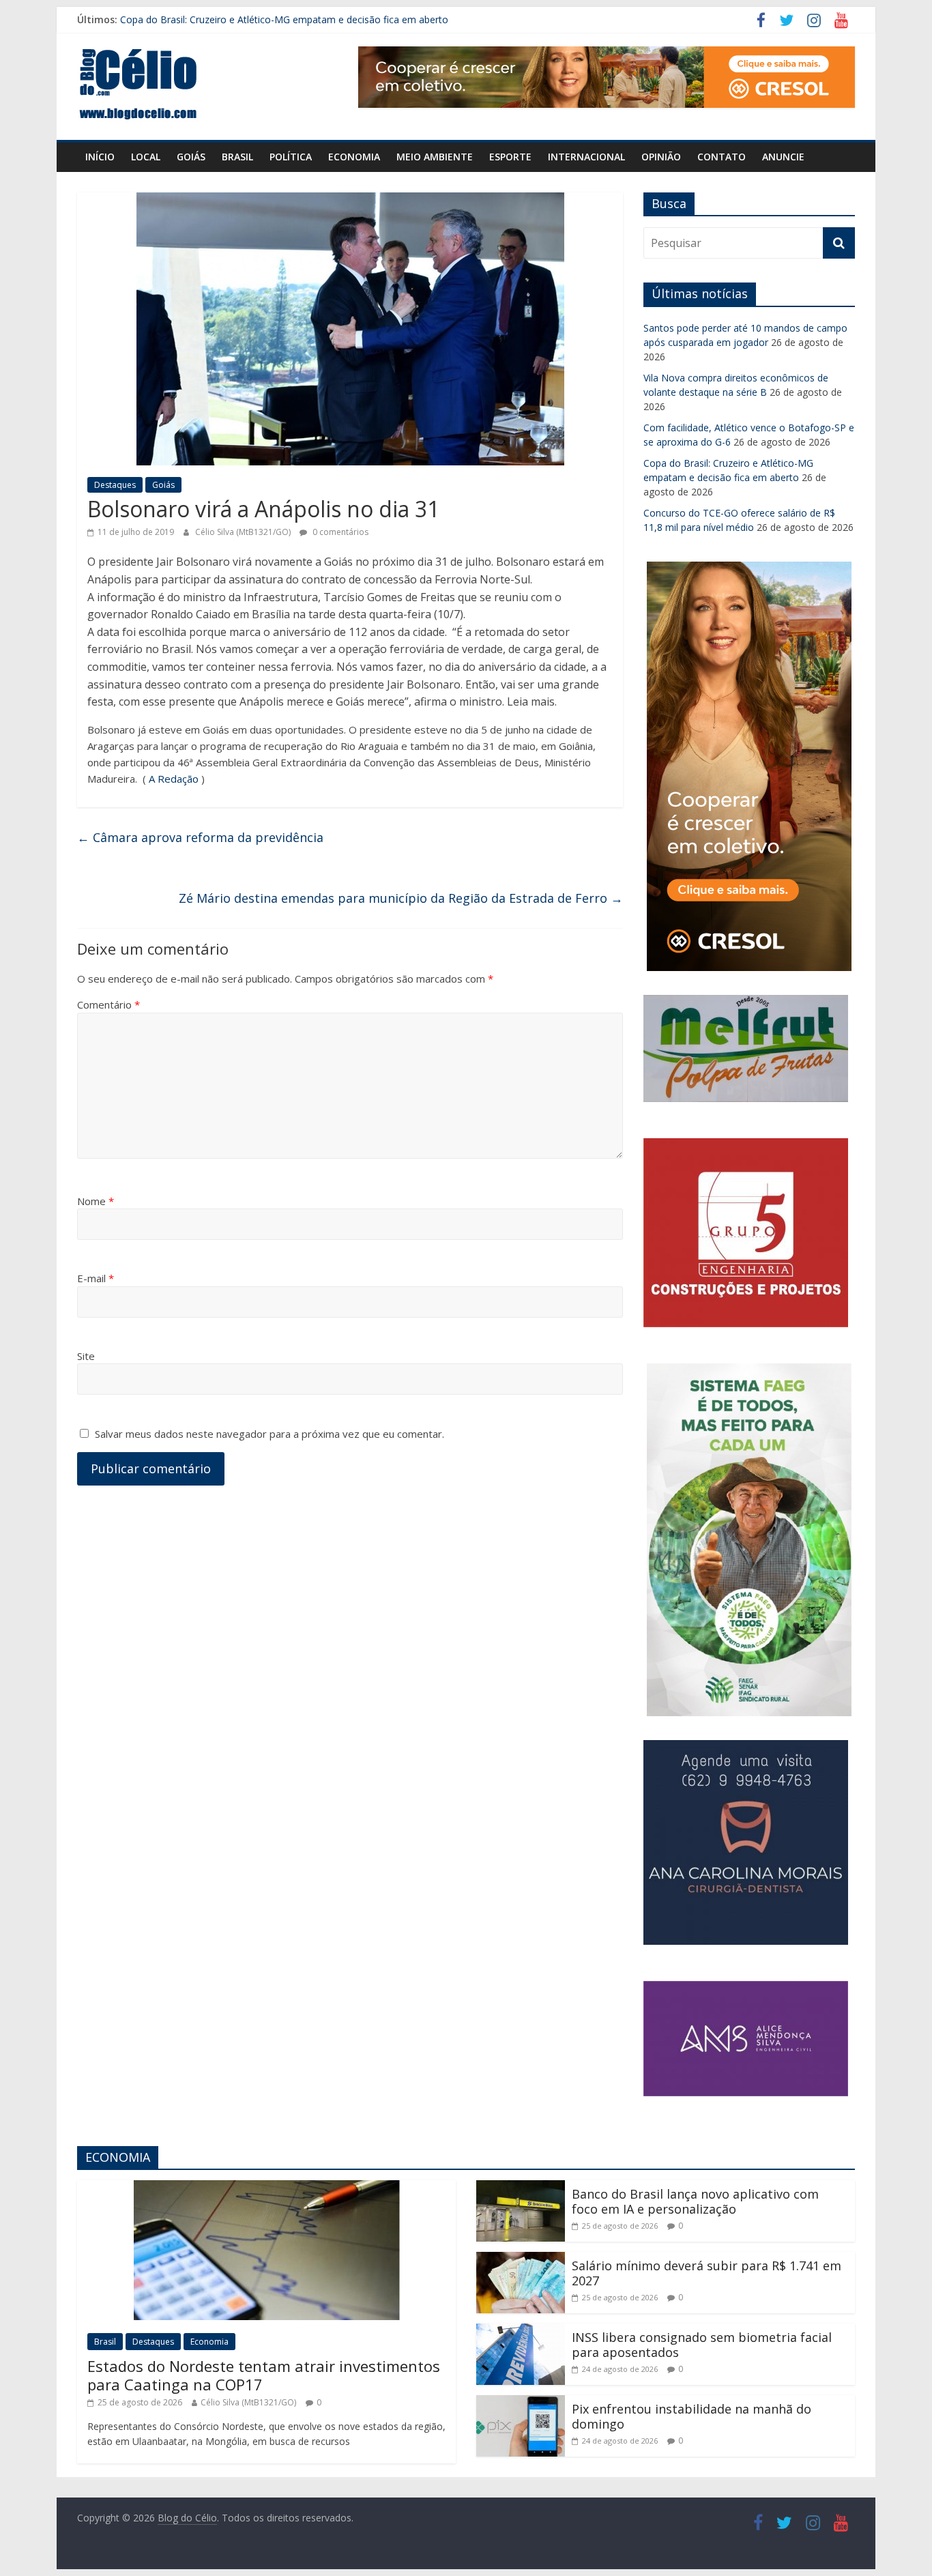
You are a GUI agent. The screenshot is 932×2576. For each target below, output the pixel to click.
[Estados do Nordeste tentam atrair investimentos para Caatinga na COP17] (267, 2188)
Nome (96, 1201)
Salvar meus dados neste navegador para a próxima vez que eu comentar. (270, 1434)
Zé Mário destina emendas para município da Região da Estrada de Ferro (401, 898)
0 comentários (339, 532)
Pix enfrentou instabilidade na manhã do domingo (691, 2416)
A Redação (174, 779)
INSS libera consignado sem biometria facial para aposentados (702, 2345)
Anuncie (783, 157)
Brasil (237, 157)
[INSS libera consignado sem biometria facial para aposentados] (521, 2332)
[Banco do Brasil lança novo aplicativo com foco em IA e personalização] (521, 2188)
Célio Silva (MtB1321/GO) (244, 532)
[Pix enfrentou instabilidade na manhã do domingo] (521, 2403)
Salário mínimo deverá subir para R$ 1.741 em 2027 (707, 2273)
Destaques (115, 485)
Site (86, 1356)
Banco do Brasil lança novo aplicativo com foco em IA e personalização (695, 2201)
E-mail (96, 1278)
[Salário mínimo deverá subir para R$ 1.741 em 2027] (521, 2260)
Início (100, 157)
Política (291, 157)
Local (146, 157)
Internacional (586, 157)
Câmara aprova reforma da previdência (200, 837)
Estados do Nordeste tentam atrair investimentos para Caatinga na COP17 (264, 2375)
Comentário (108, 1004)
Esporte (510, 157)
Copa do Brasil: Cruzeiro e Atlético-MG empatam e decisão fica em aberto (284, 19)
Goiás (191, 157)
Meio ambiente (435, 157)
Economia (354, 157)
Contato (722, 157)
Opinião (661, 157)
